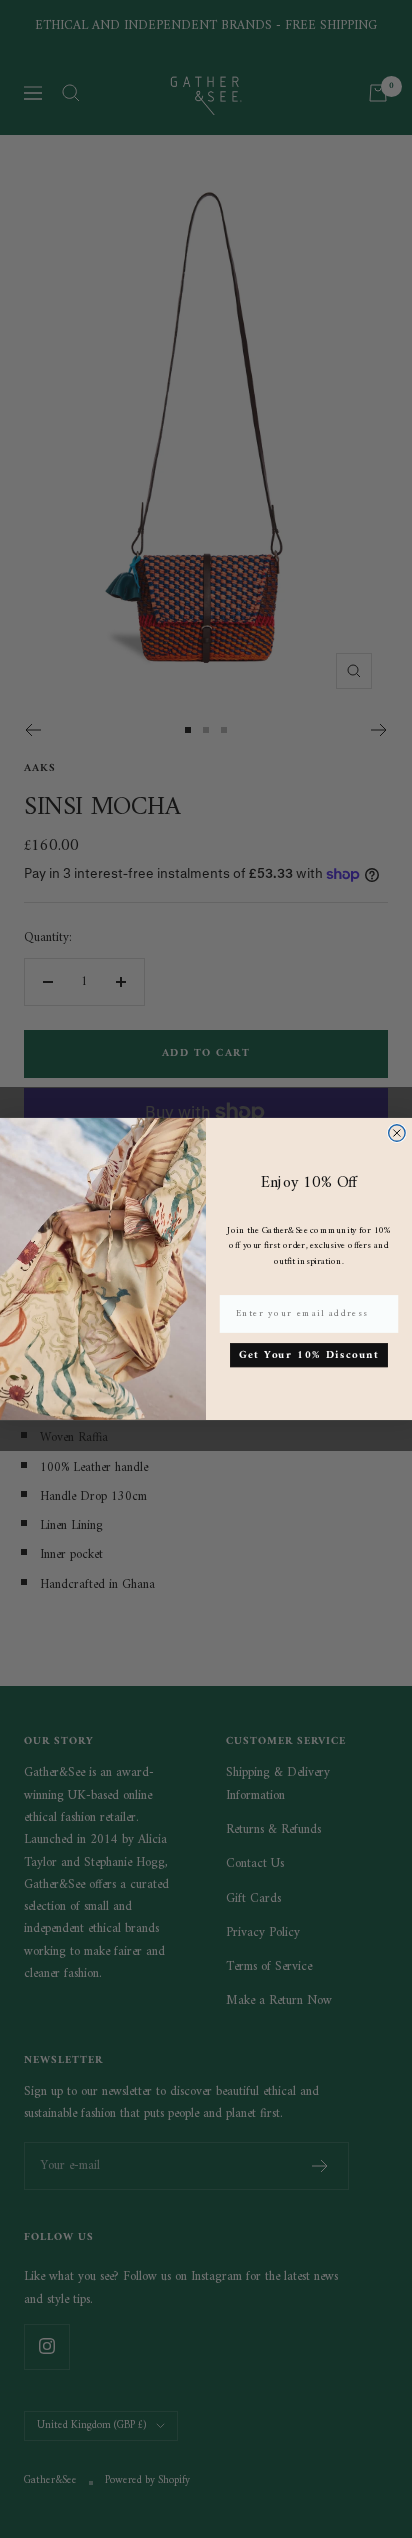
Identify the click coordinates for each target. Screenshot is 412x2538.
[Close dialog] (397, 1133)
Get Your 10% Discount (308, 1354)
